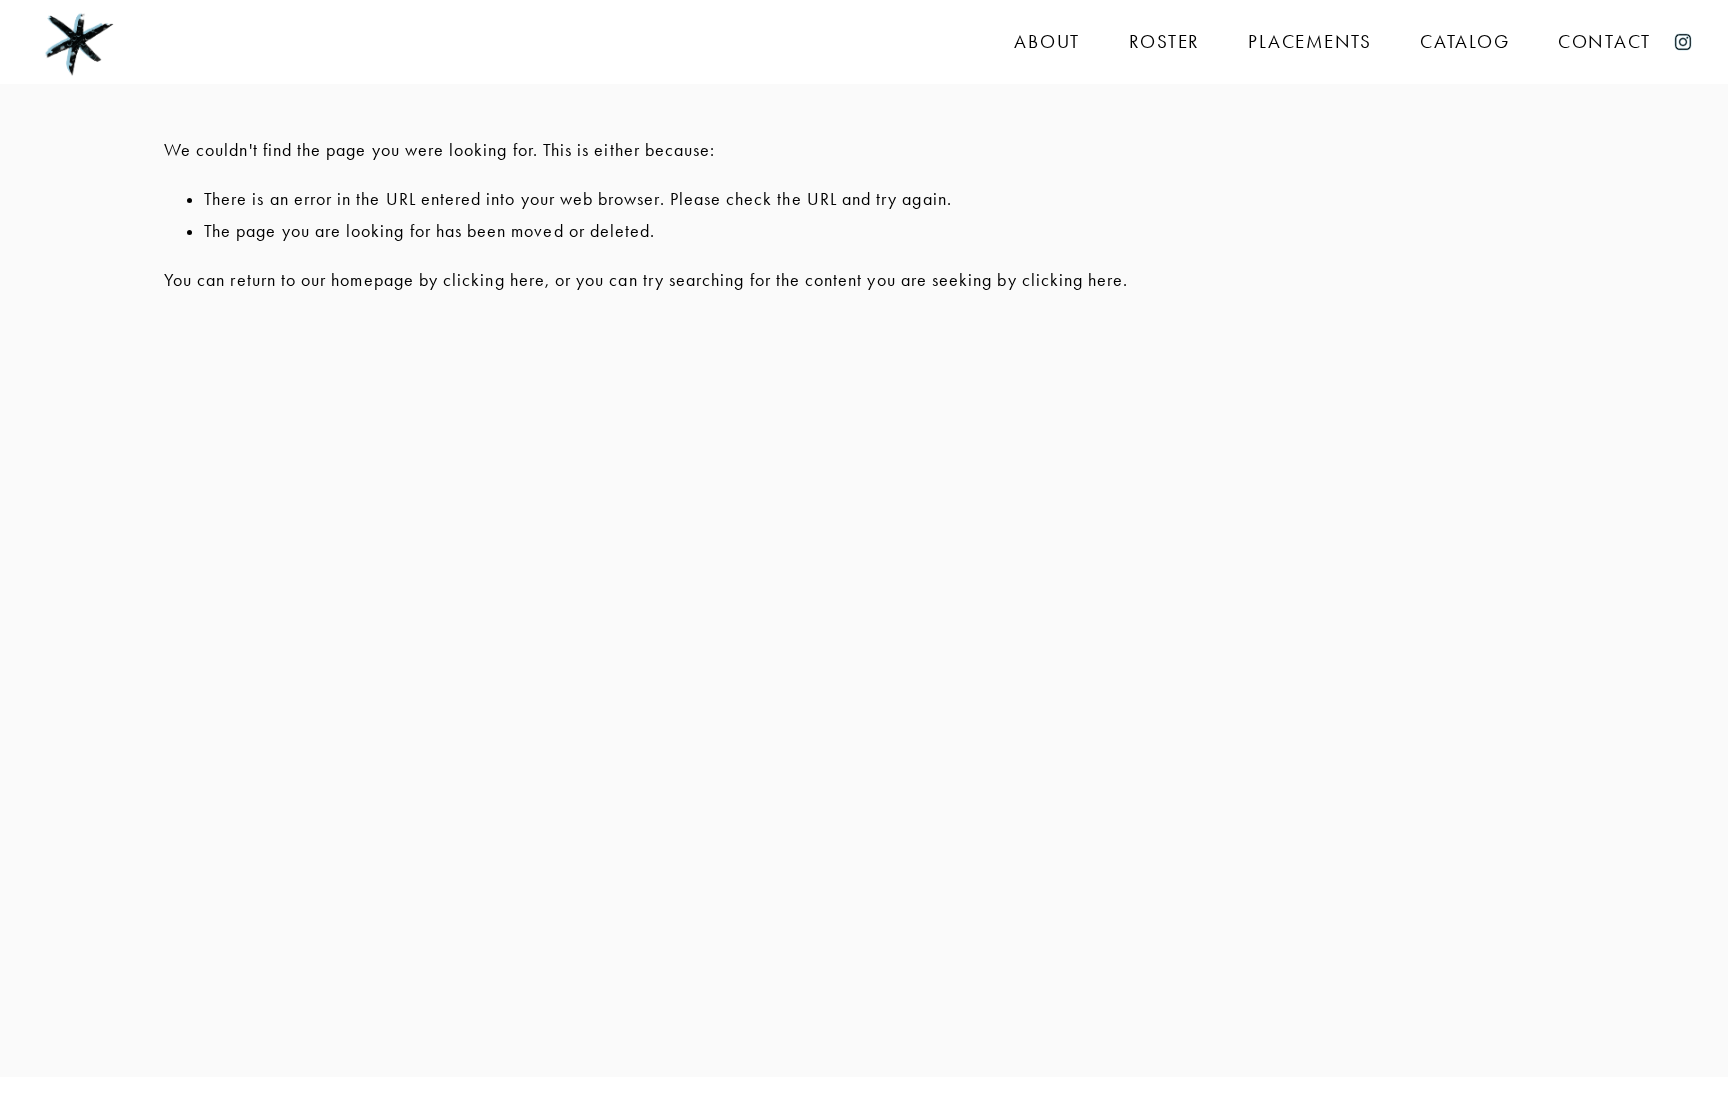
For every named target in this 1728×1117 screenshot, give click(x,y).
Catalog (1464, 41)
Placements (1309, 41)
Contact (1604, 41)
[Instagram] (1683, 42)
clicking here (494, 280)
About (1047, 41)
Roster (1164, 41)
